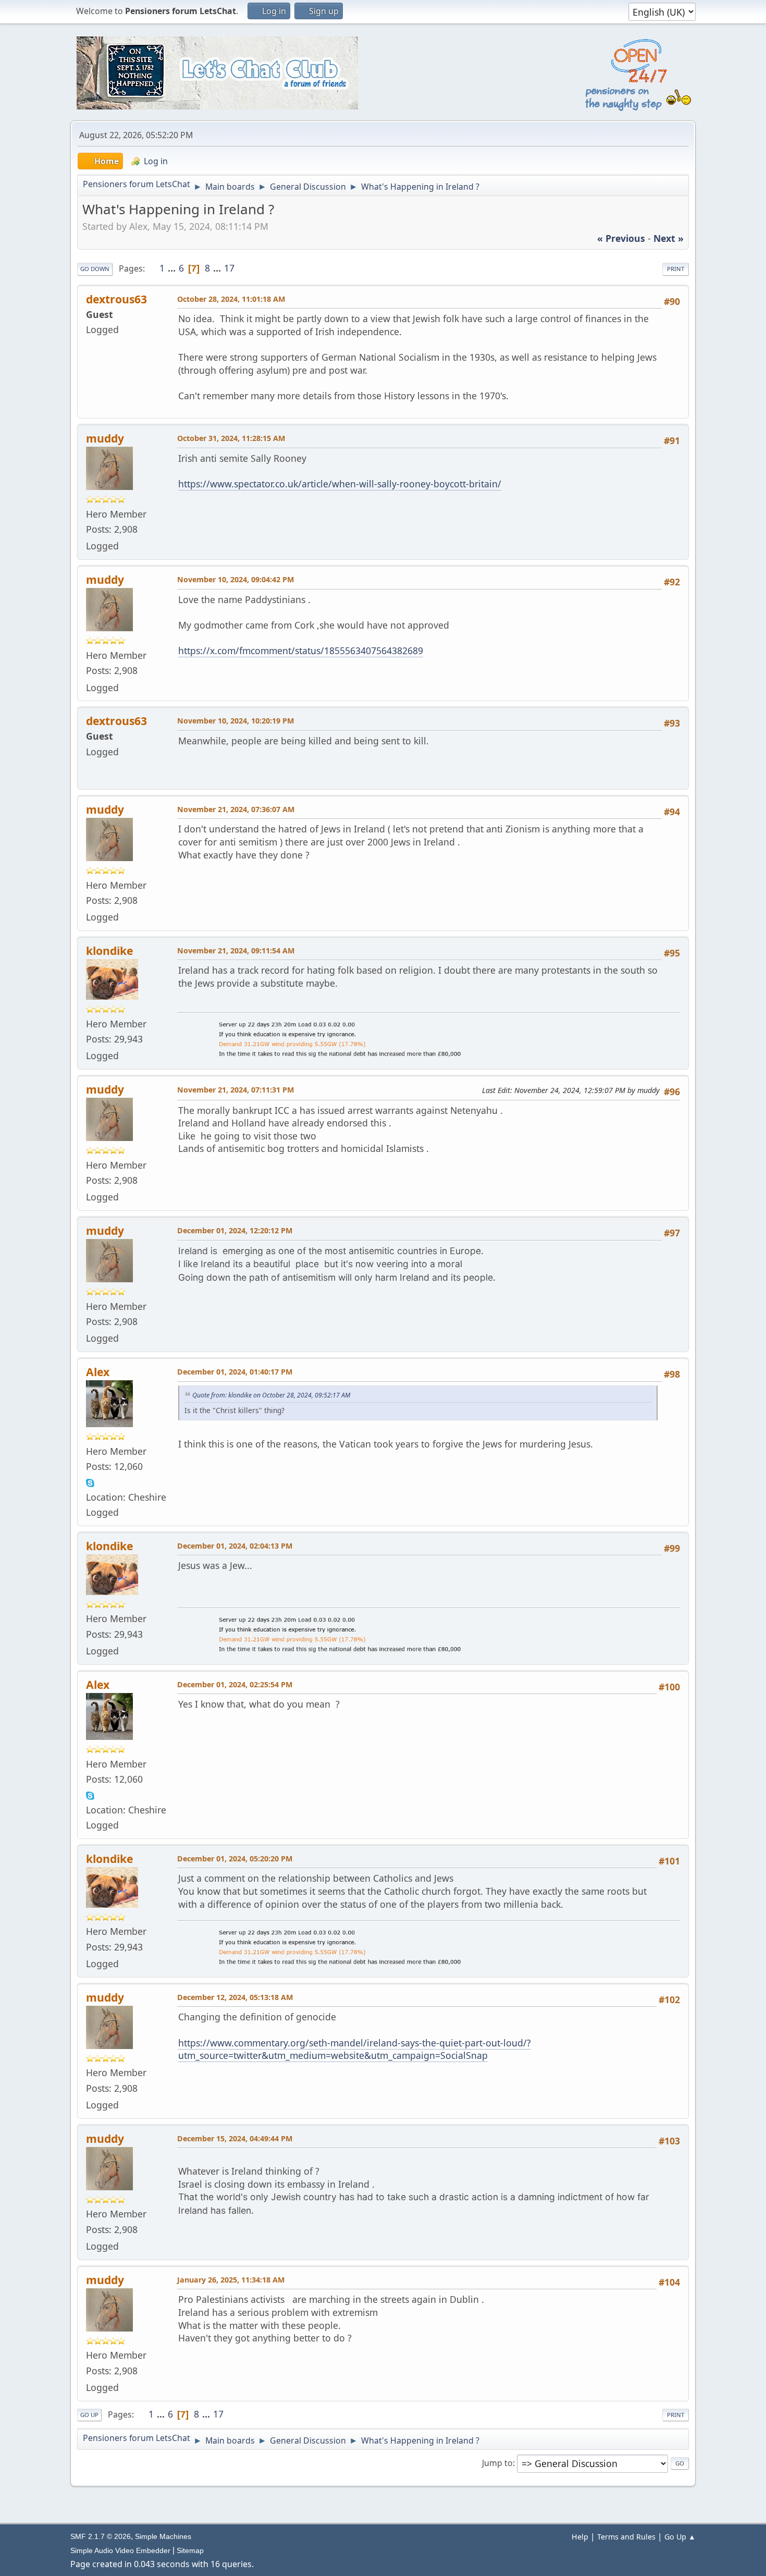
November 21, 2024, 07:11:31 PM (236, 1090)
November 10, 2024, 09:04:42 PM (236, 579)
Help (580, 2537)
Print (676, 269)
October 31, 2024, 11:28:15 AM (231, 438)
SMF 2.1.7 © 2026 (101, 2536)
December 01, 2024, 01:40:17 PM (235, 1372)
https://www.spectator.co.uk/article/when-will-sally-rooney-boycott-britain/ (340, 484)
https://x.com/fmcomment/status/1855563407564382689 (301, 651)
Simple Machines (163, 2536)
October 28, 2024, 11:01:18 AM (231, 299)
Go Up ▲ (680, 2537)
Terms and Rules (626, 2537)
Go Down (95, 269)
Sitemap (190, 2550)
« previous (621, 238)
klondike (109, 950)
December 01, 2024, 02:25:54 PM (235, 1684)
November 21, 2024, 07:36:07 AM (236, 809)
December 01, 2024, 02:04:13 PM (235, 1546)
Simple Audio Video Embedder (120, 2550)
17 (229, 268)
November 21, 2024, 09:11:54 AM (236, 950)
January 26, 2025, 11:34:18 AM (231, 2280)
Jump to (497, 2463)
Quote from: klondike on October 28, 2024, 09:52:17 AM (271, 1395)
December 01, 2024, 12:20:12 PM (235, 1230)
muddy (105, 438)
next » (669, 238)
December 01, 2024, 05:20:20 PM (235, 1859)
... (173, 268)
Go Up (89, 2415)
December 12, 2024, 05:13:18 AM (235, 1997)
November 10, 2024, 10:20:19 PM (236, 721)
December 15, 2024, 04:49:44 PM (235, 2138)
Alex (98, 1372)
